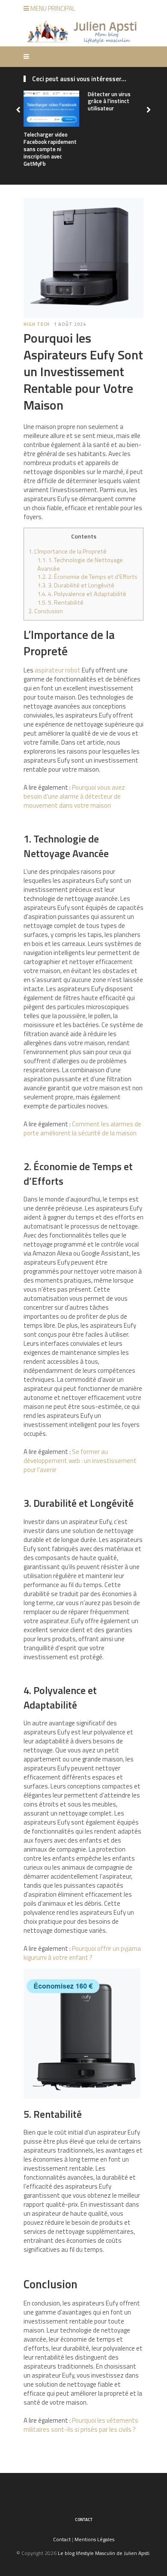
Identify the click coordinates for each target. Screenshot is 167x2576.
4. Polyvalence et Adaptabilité (82, 594)
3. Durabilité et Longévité (76, 585)
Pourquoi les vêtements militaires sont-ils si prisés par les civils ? (81, 2425)
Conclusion (46, 611)
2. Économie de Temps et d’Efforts (87, 577)
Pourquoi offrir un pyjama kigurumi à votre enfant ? (82, 1953)
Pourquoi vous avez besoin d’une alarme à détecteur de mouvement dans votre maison (74, 796)
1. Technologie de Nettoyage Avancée (80, 564)
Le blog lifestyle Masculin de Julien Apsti (104, 2553)
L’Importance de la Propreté (67, 551)
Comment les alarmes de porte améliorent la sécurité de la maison (82, 1128)
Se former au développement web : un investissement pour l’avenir (80, 1461)
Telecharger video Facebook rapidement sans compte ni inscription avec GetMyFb (50, 149)
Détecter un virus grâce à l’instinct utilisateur (109, 101)
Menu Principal (52, 8)
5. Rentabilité (60, 602)
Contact (84, 2520)
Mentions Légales (94, 2539)
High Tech (37, 324)
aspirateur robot (58, 670)
